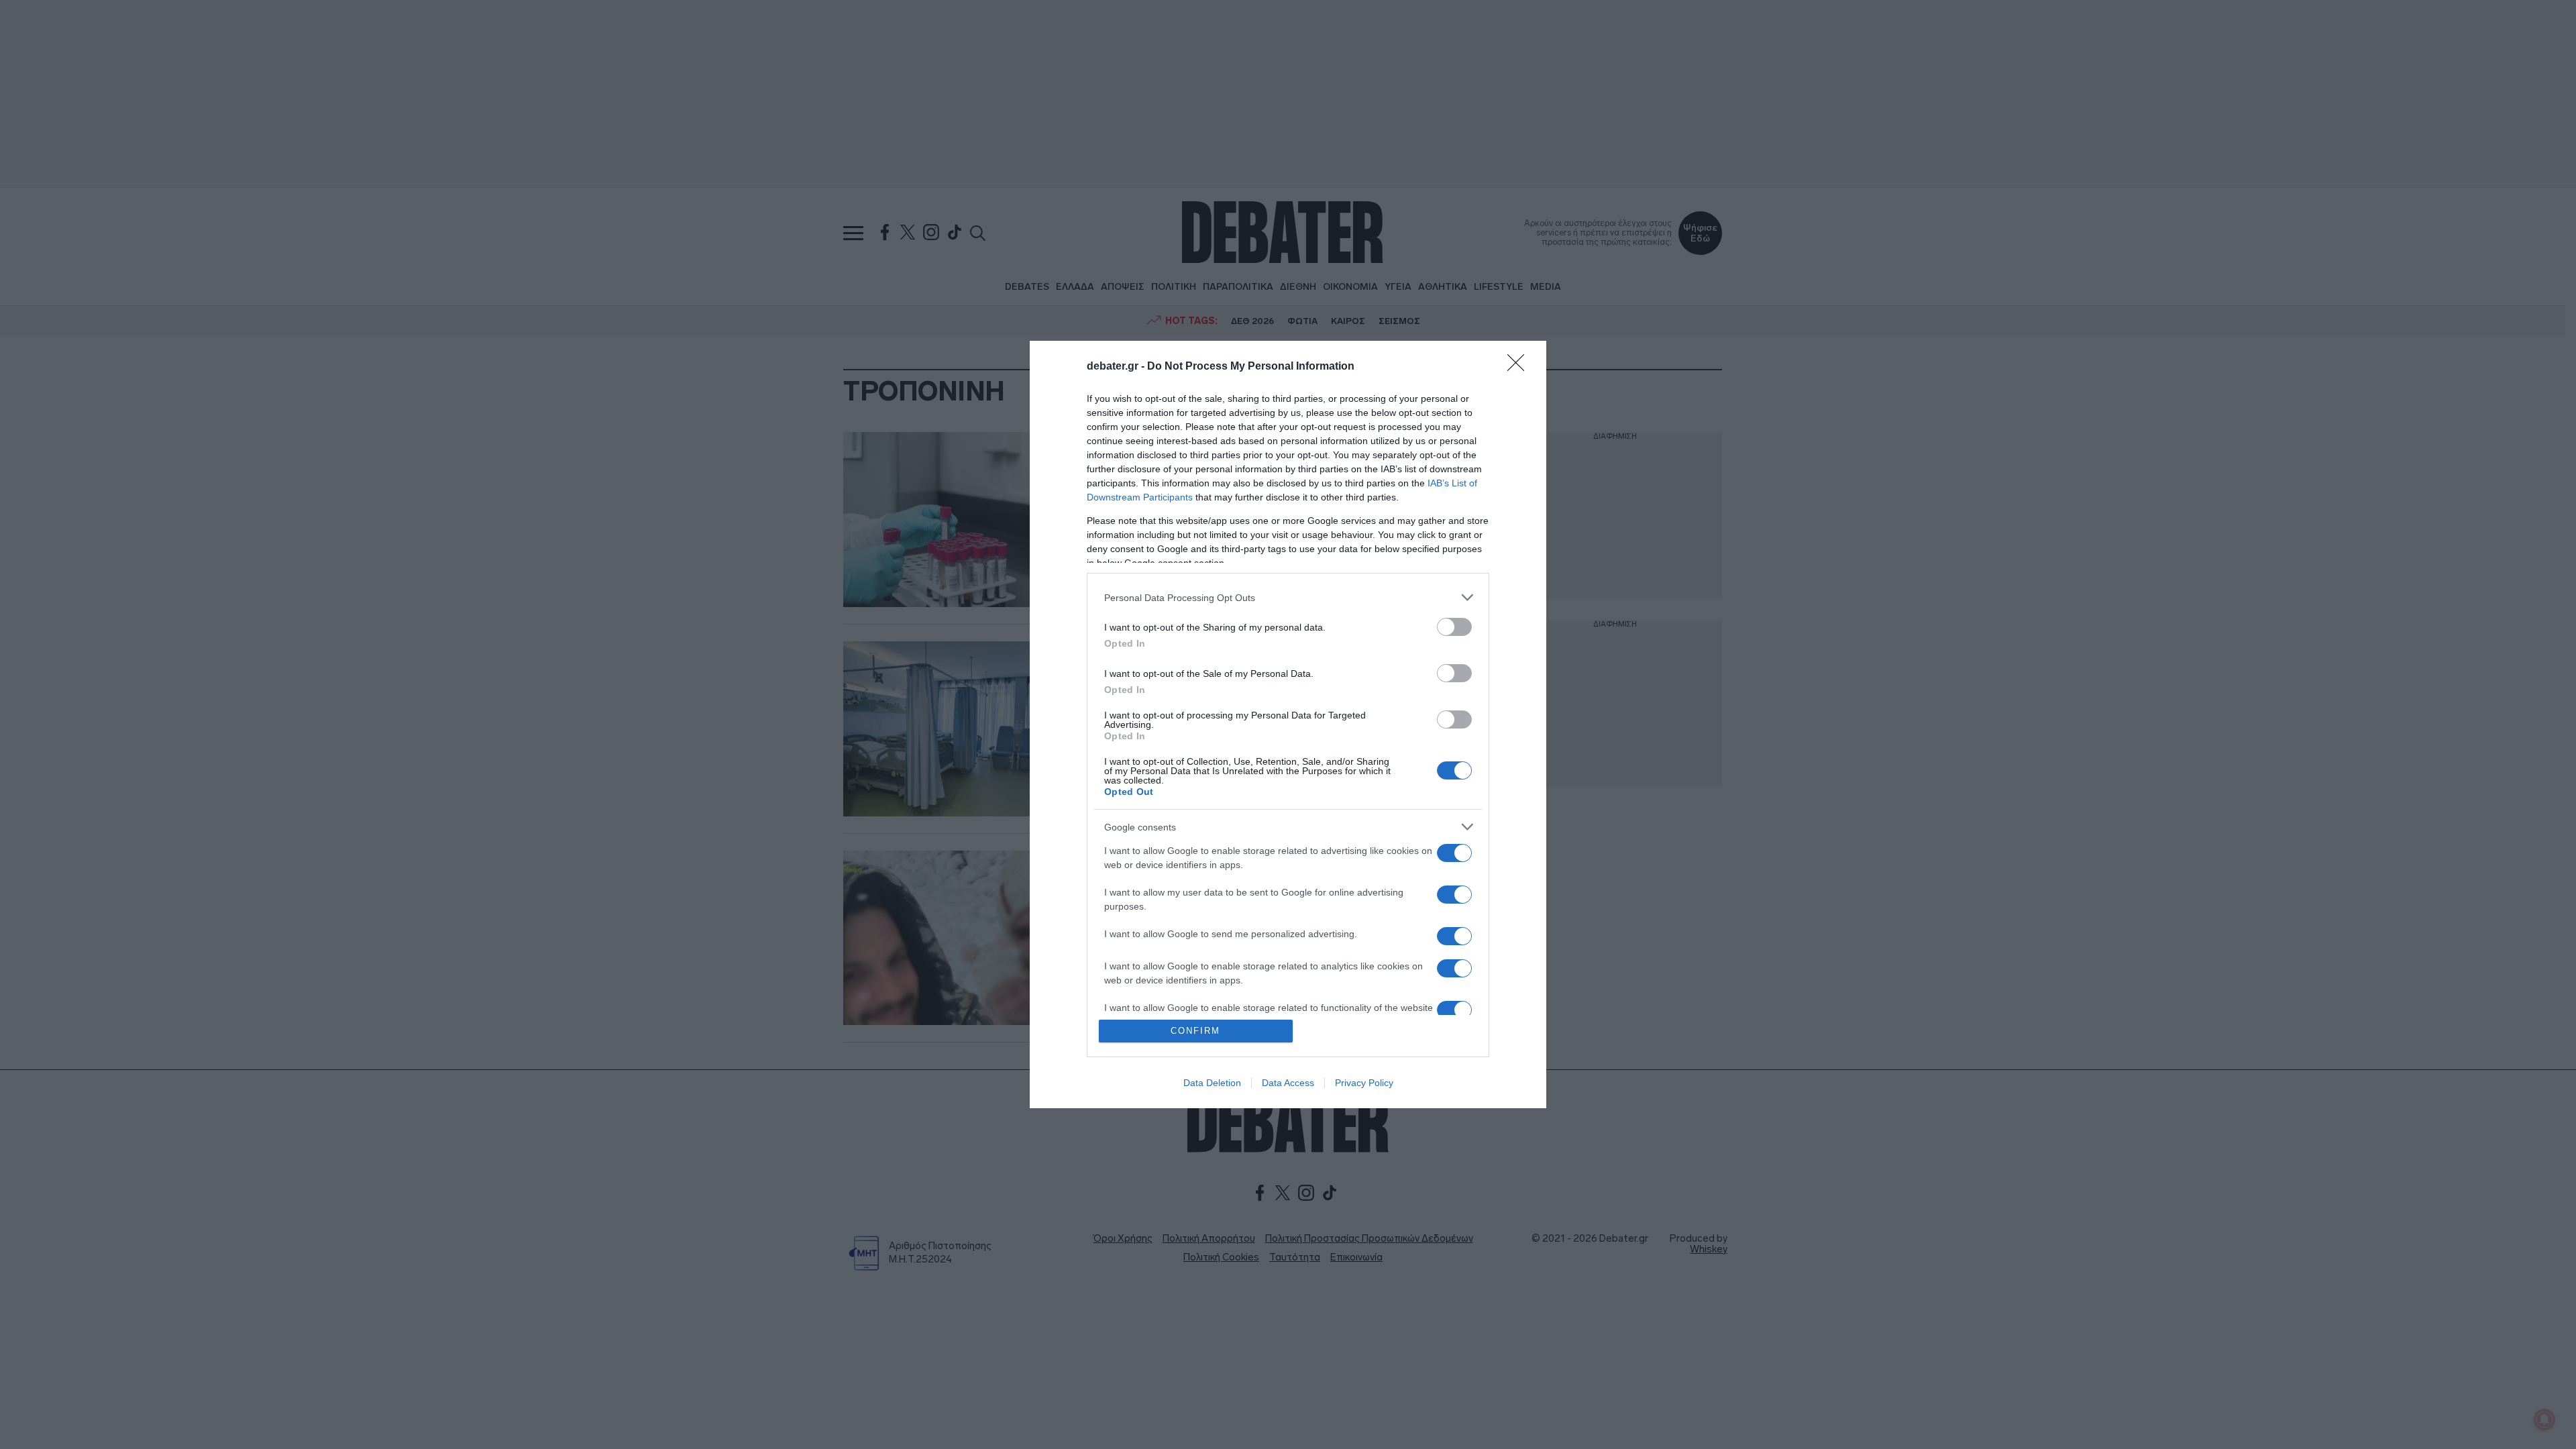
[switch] (1454, 627)
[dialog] (1288, 724)
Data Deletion (1212, 1083)
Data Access (1288, 1083)
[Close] (1520, 367)
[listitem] (1288, 597)
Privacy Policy (1364, 1083)
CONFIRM (1195, 1031)
